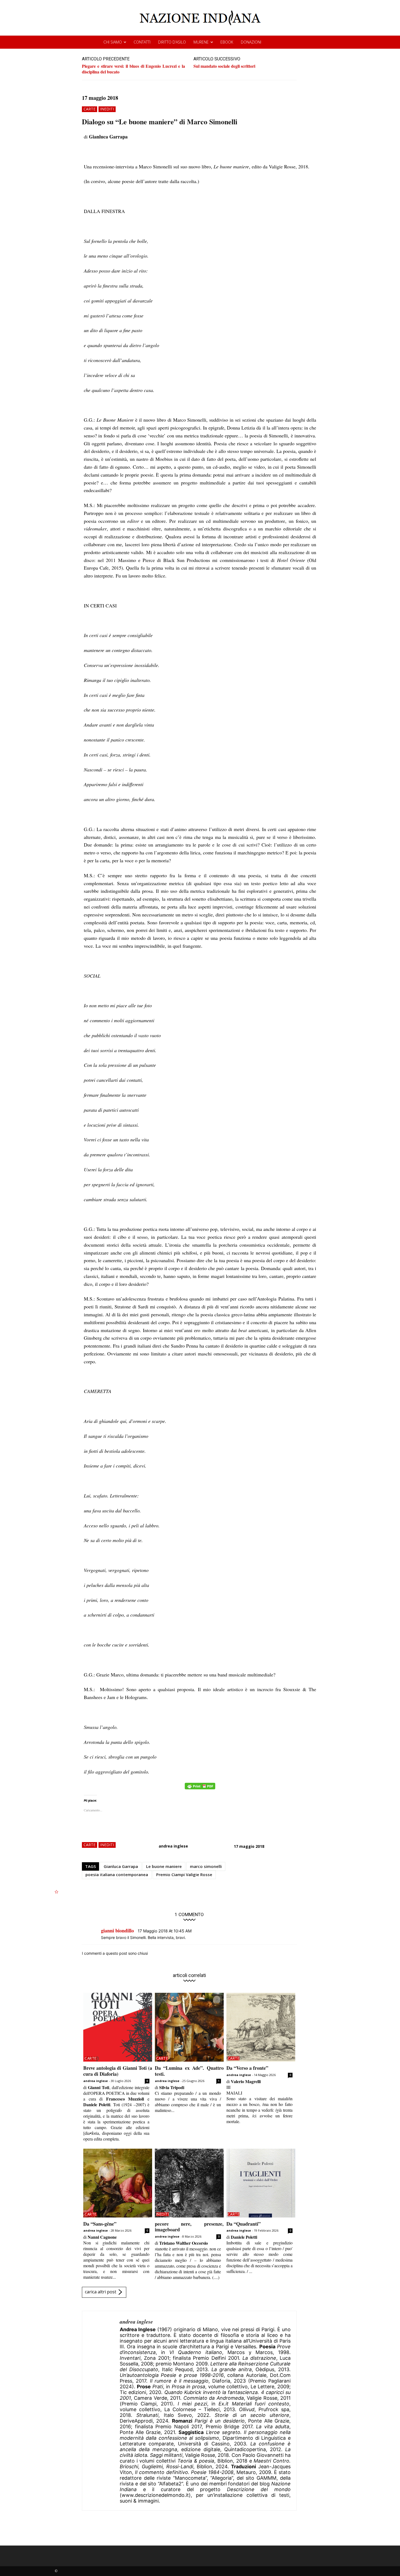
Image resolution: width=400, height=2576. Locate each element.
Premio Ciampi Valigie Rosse (184, 1874)
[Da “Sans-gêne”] (118, 2183)
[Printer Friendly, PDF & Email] (200, 1789)
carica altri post (101, 2292)
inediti (107, 109)
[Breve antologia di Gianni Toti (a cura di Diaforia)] (118, 2027)
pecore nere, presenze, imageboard (189, 2227)
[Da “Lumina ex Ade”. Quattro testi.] (189, 2027)
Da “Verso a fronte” (247, 2068)
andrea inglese (173, 1846)
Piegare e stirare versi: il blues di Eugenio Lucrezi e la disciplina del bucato (133, 69)
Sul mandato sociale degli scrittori (224, 66)
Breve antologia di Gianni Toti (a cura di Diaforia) (118, 2071)
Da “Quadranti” (244, 2224)
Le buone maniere (164, 1866)
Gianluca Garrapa (121, 1866)
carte (90, 109)
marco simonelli (206, 1866)
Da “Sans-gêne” (100, 2224)
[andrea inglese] (101, 2411)
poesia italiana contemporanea (117, 1874)
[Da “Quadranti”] (261, 2183)
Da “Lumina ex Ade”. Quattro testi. (189, 2071)
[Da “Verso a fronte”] (261, 2027)
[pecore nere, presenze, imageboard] (189, 2183)
